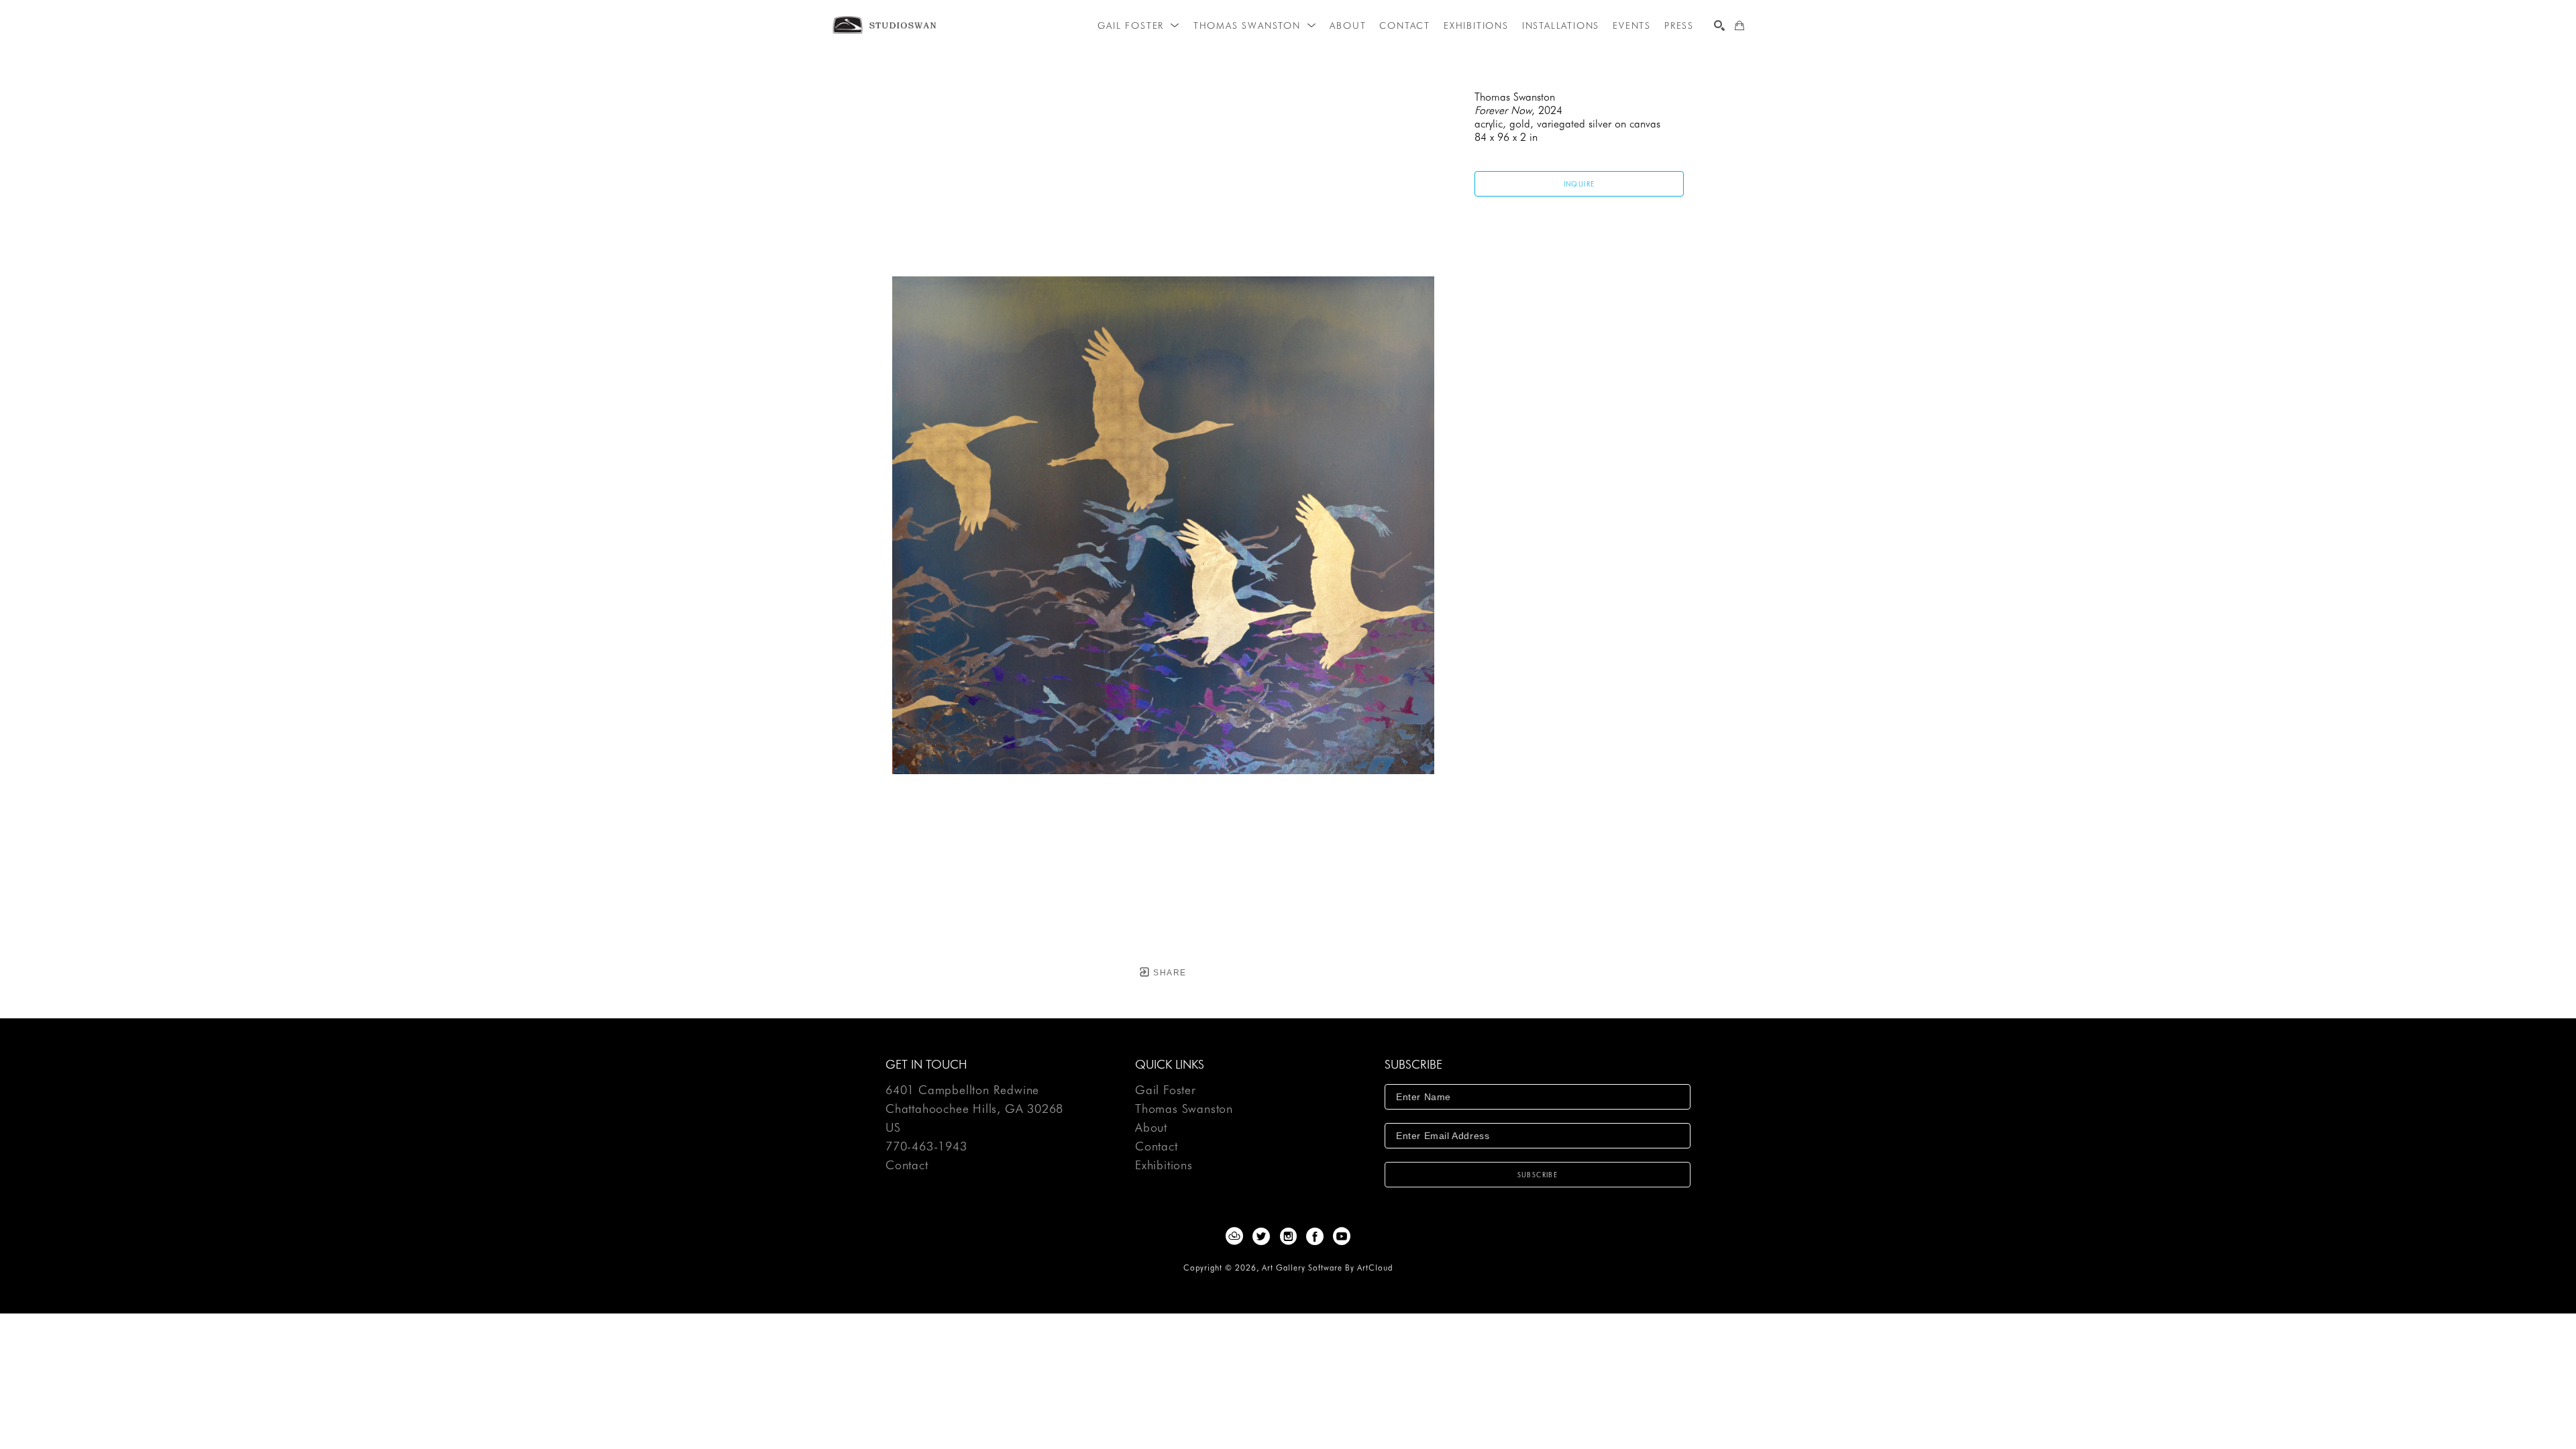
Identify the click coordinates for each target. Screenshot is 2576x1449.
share (1168, 973)
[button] (1138, 25)
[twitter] (1261, 1236)
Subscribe (1538, 1175)
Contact (907, 1165)
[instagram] (1288, 1236)
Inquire (1579, 184)
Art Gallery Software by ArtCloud (1327, 1268)
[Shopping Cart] (1739, 25)
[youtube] (1342, 1236)
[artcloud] (1234, 1236)
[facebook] (1315, 1236)
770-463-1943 (926, 1147)
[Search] (1719, 25)
